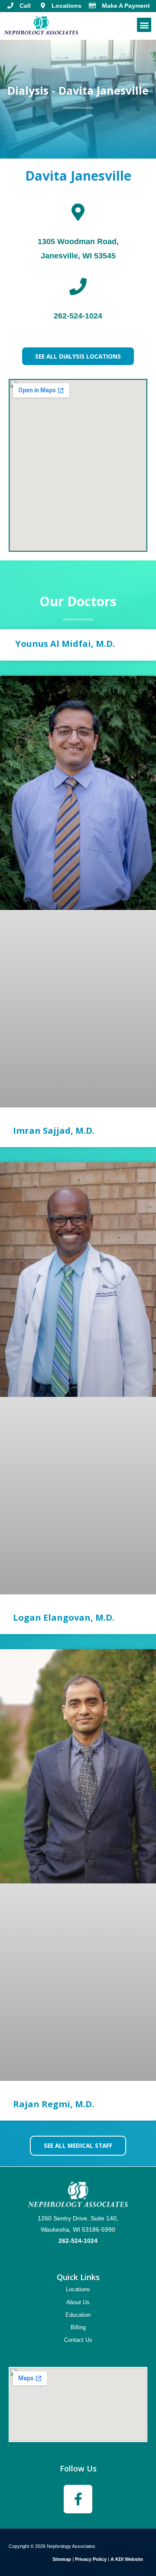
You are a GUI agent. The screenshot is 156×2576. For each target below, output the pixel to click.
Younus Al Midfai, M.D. (64, 644)
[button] (144, 25)
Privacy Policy (91, 2559)
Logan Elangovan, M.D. (64, 1617)
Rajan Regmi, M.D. (54, 2104)
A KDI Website (127, 2559)
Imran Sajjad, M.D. (54, 1131)
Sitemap (62, 2559)
